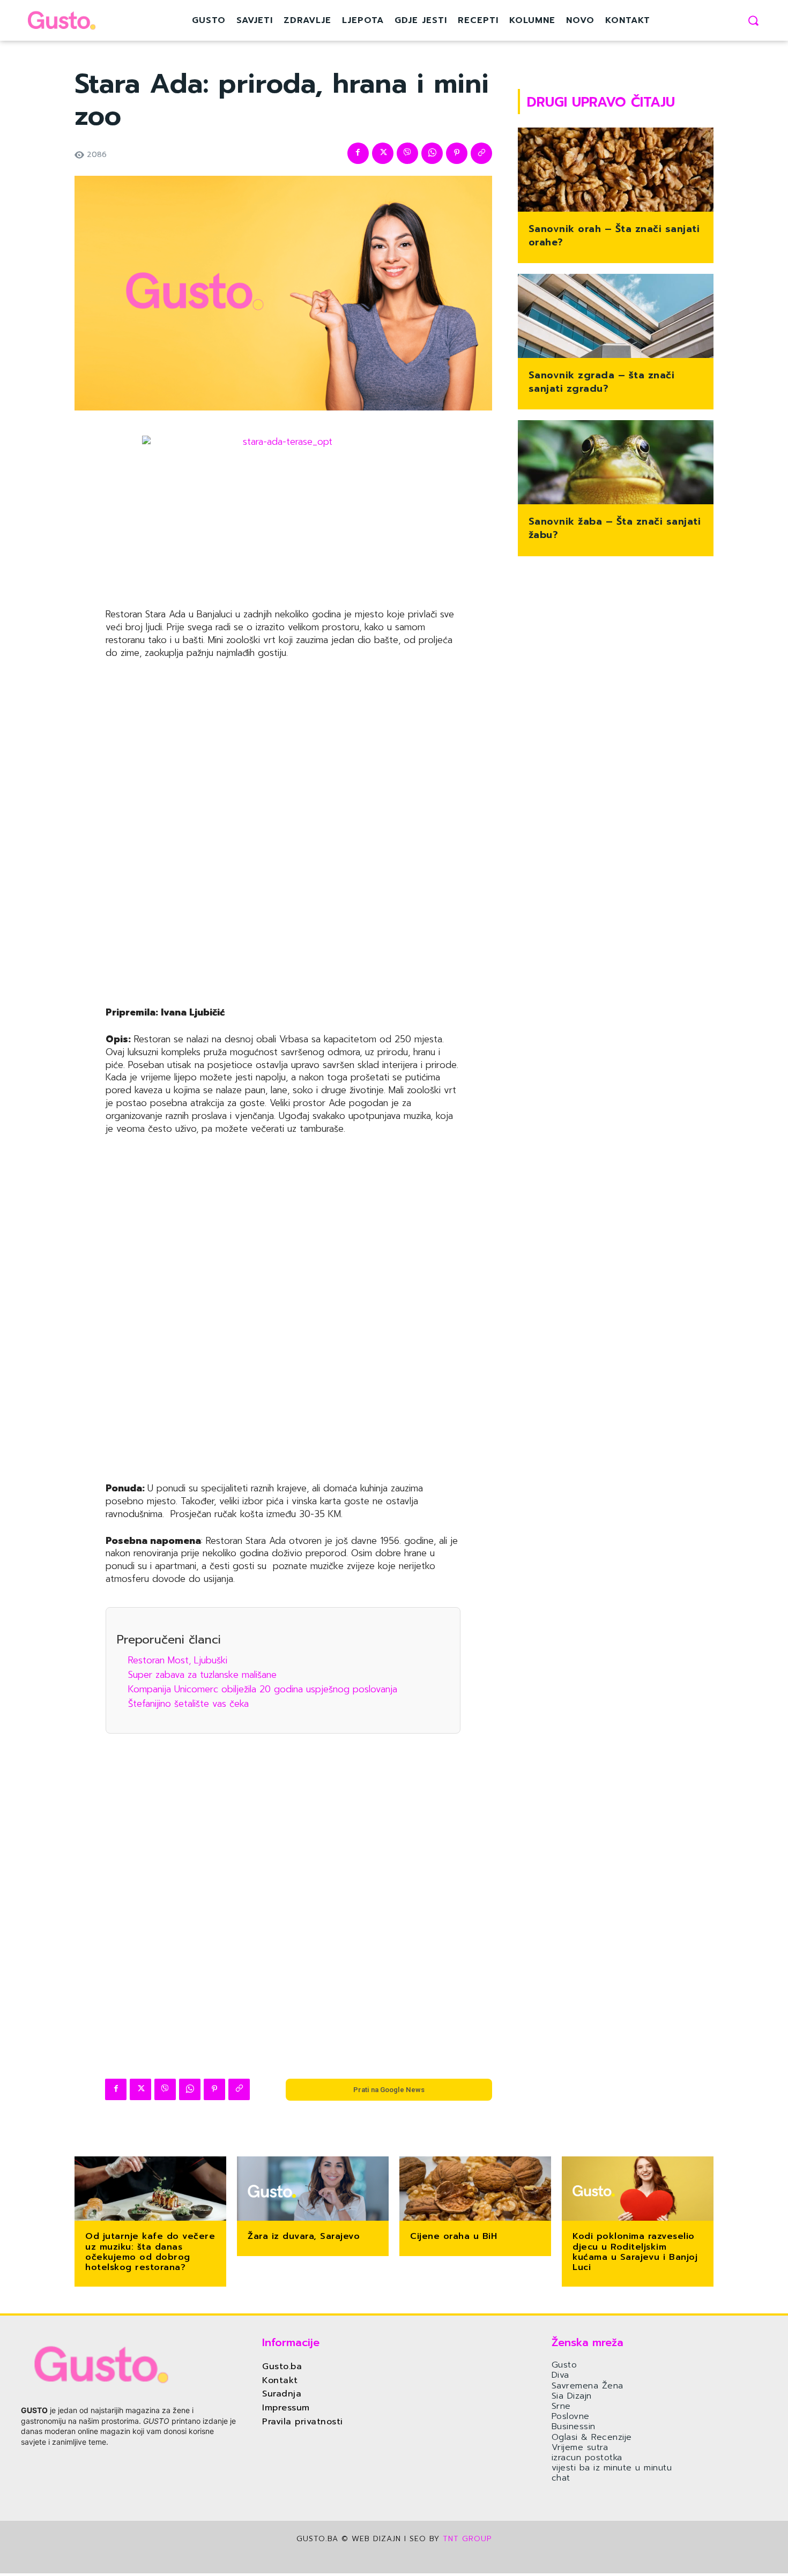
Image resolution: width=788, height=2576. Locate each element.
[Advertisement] (283, 834)
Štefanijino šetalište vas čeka (188, 1704)
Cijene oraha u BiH (454, 2236)
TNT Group (467, 2539)
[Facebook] (358, 153)
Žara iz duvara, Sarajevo (304, 2236)
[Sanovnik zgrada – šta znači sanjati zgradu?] (616, 317)
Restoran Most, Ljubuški (178, 1660)
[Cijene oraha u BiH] (475, 2190)
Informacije (291, 2342)
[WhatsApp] (432, 153)
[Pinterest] (457, 153)
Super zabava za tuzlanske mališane (202, 1675)
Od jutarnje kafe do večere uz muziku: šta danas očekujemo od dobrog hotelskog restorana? (150, 2252)
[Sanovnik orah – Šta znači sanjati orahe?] (616, 171)
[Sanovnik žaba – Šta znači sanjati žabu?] (616, 463)
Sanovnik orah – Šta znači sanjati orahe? (614, 236)
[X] (383, 153)
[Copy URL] (481, 153)
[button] (753, 20)
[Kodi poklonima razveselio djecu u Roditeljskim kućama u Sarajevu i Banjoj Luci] (638, 2190)
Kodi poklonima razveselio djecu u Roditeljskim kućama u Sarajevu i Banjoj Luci (635, 2252)
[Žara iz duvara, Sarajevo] (313, 2190)
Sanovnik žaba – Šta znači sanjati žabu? (615, 528)
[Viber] (407, 153)
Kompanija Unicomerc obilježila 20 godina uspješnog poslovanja (263, 1689)
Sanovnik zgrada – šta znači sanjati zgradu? (602, 382)
